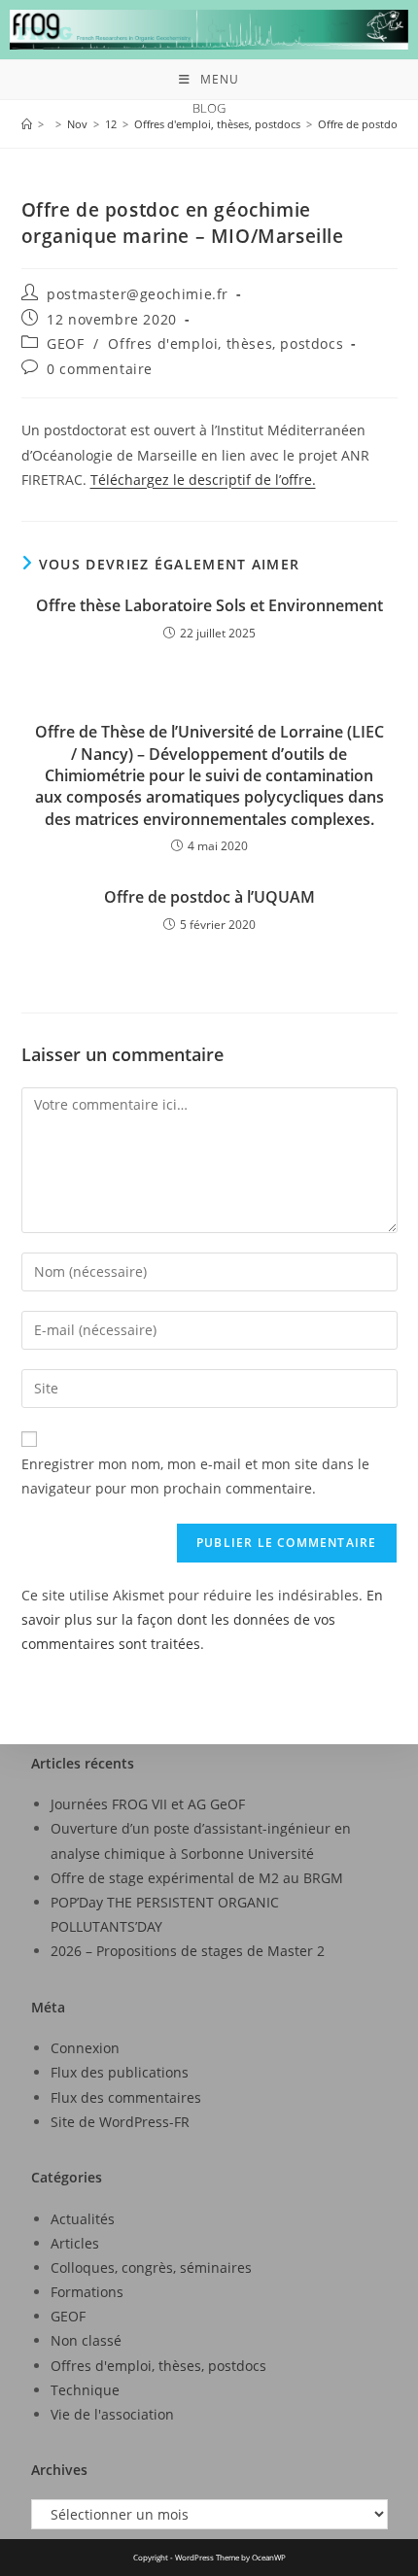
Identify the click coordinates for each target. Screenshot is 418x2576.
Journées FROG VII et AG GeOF (148, 1804)
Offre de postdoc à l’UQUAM (209, 897)
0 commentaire (100, 369)
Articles (75, 2243)
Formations (87, 2292)
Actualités (83, 2219)
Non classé (86, 2340)
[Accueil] (27, 124)
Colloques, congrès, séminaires (151, 2267)
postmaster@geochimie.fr (138, 294)
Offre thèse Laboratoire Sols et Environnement (209, 605)
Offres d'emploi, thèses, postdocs (226, 343)
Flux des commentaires (126, 2097)
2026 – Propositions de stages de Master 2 (188, 1951)
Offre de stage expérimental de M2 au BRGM (197, 1878)
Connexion (85, 2048)
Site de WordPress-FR (120, 2122)
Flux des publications (120, 2072)
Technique (85, 2390)
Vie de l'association (112, 2414)
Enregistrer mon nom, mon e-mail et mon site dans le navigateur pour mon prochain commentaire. (195, 1476)
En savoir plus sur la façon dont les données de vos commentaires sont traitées (202, 1619)
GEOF (65, 343)
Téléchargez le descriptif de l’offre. (203, 480)
